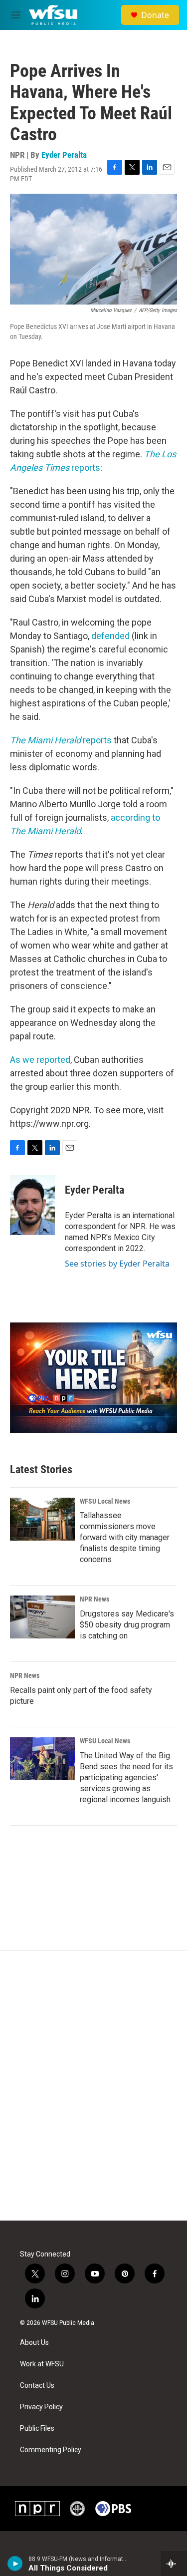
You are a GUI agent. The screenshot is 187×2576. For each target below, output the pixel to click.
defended (110, 636)
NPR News (94, 1599)
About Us (34, 2343)
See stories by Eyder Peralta (117, 1264)
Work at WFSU (42, 2364)
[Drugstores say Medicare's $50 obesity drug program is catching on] (42, 1617)
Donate (155, 15)
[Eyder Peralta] (32, 1205)
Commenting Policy (51, 2450)
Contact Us (37, 2386)
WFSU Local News (105, 1501)
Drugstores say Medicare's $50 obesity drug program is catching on (127, 1625)
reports (62, 740)
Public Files (37, 2428)
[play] (15, 2564)
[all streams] (174, 2564)
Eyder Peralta (64, 155)
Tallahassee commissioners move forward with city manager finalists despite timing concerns (125, 1537)
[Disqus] (93, 2086)
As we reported (40, 1060)
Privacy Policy (41, 2407)
